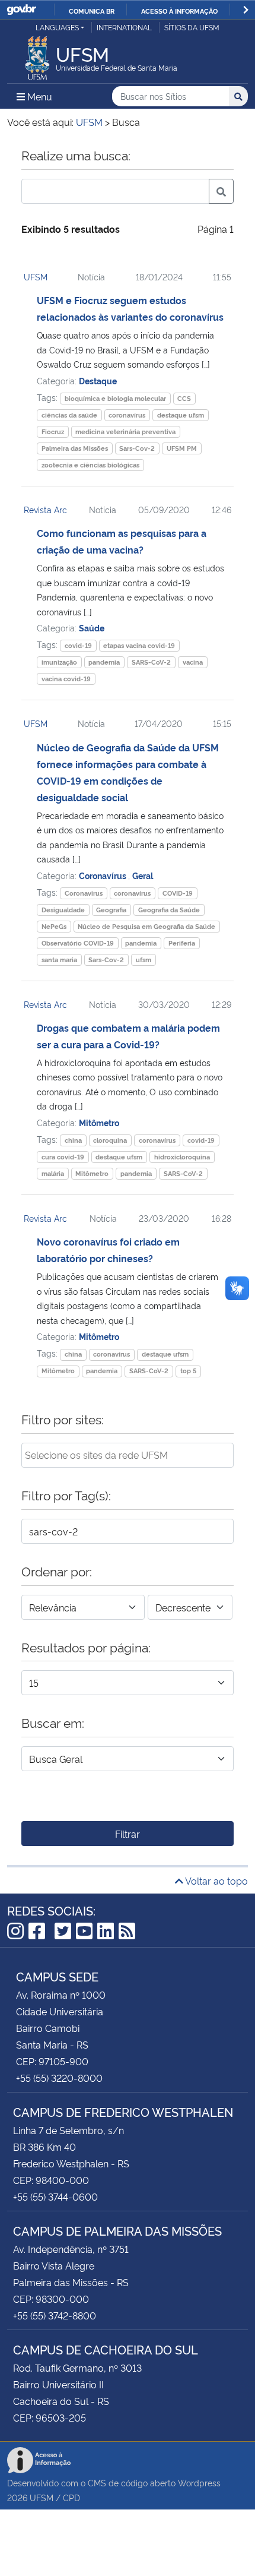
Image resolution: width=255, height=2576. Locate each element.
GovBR (21, 10)
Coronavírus (103, 875)
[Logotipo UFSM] (37, 55)
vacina (193, 662)
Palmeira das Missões (75, 448)
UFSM (36, 276)
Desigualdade (63, 910)
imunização (59, 662)
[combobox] (128, 1455)
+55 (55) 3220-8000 (59, 2078)
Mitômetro (99, 1122)
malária (53, 1173)
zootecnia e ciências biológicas (90, 465)
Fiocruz (53, 432)
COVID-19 (178, 893)
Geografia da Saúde (169, 910)
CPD (71, 2497)
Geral (143, 875)
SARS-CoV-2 (151, 662)
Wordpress (199, 2482)
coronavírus (127, 415)
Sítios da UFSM (192, 27)
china (73, 1140)
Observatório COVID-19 (78, 943)
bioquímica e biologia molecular (115, 398)
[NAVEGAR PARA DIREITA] (246, 10)
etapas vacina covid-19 (139, 645)
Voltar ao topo (216, 1880)
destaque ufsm (181, 415)
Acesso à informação (179, 11)
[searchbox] (128, 1455)
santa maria (59, 960)
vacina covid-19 (66, 679)
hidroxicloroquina (182, 1157)
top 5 (188, 1371)
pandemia (104, 662)
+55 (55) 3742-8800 (55, 2315)
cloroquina (110, 1140)
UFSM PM (182, 448)
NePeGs (54, 926)
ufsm (144, 960)
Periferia (182, 943)
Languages (57, 27)
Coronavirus (84, 893)
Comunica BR (92, 11)
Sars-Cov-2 (137, 448)
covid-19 (78, 645)
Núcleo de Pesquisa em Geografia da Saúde (146, 926)
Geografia (111, 910)
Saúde (92, 628)
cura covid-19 (63, 1157)
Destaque (98, 380)
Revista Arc (45, 509)
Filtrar (128, 1834)
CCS (184, 398)
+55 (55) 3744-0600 (55, 2196)
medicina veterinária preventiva (125, 432)
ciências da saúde (69, 415)
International (124, 27)
